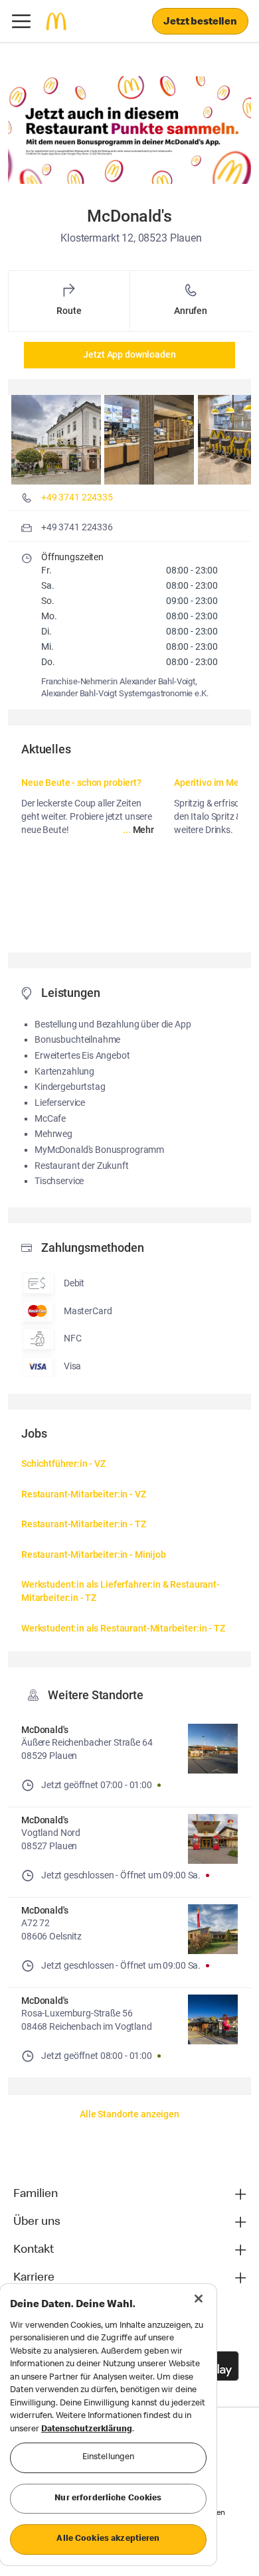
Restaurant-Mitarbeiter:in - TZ (84, 1524)
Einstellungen (109, 2458)
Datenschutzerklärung (87, 2430)
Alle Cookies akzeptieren (108, 2539)
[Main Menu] (21, 21)
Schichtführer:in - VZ (63, 1464)
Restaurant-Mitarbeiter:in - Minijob (94, 1554)
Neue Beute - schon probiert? (81, 783)
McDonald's (45, 1730)
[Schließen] (199, 2299)
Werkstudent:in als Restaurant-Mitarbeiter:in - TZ (123, 1628)
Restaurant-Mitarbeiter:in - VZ (84, 1494)
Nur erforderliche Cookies (108, 2499)
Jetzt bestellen (200, 23)
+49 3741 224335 (77, 497)
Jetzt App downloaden (129, 354)
